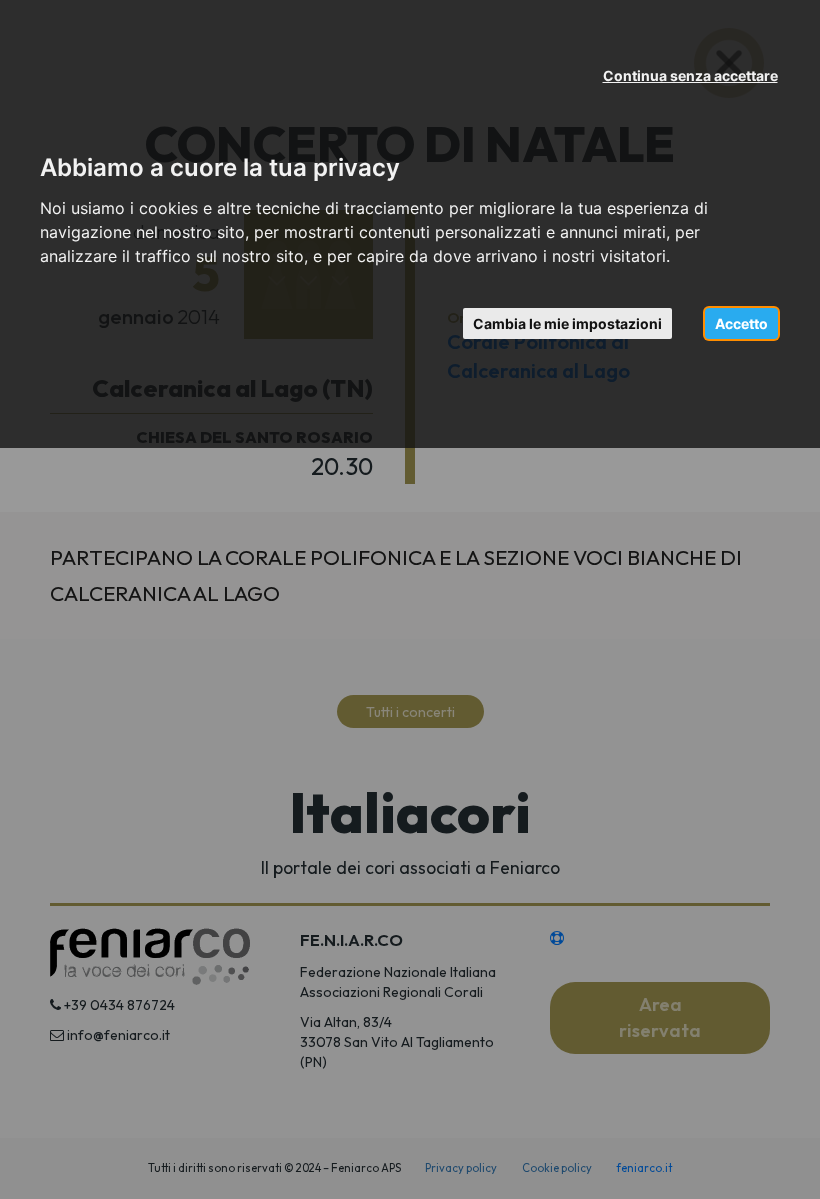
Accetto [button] (741, 323)
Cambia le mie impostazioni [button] (567, 323)
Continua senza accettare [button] (690, 75)
